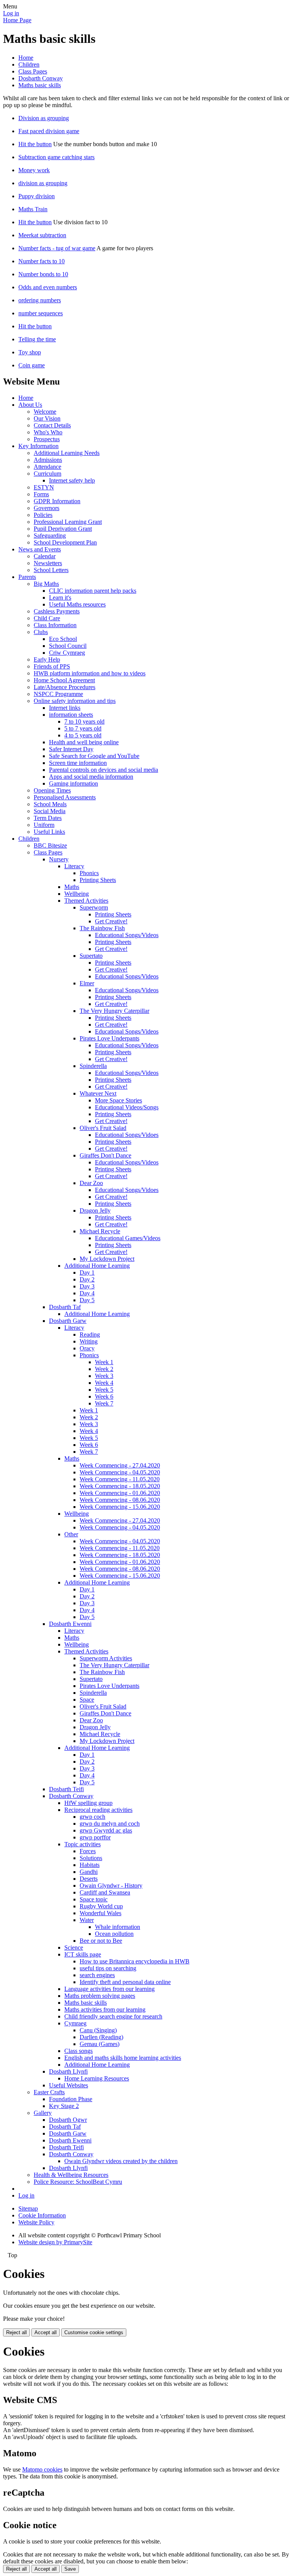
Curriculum (47, 474)
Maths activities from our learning (105, 2009)
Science (74, 1947)
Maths (72, 887)
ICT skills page (83, 1954)
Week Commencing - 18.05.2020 (120, 1486)
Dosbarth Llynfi (68, 2071)
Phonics (89, 873)
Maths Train (33, 209)
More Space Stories (118, 1100)
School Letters (51, 570)
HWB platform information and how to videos (90, 673)
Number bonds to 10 (43, 274)
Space (87, 1700)
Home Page (17, 20)
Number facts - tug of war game (57, 248)
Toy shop (30, 352)
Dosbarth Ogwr (68, 2120)
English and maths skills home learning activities (123, 2058)
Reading (90, 1334)
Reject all (16, 2332)
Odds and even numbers (48, 287)
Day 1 (87, 1273)
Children (29, 64)
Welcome (45, 412)
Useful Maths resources (77, 604)
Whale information (118, 1927)
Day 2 (87, 1279)
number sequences (41, 313)
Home (26, 58)
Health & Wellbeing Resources (71, 2175)
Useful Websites (69, 2085)
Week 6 (104, 1396)
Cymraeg (75, 2023)
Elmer (87, 983)
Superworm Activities (106, 1658)
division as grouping (43, 183)
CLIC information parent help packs (93, 591)
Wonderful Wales (100, 1913)
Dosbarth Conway (41, 78)
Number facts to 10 (42, 261)
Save (70, 2569)
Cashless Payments (57, 611)
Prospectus (47, 439)
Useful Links (49, 832)
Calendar (45, 556)
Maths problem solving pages (100, 1996)
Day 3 (87, 1286)
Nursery (59, 859)
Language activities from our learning (109, 1989)
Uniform (44, 825)
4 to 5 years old (83, 735)
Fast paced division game (49, 131)
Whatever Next (98, 1093)
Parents (27, 577)
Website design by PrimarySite (55, 2242)
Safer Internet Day (71, 749)
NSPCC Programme (58, 694)
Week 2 (104, 1369)
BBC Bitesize (50, 845)
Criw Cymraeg (67, 653)
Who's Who (48, 432)
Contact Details (52, 425)
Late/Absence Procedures (65, 687)
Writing (89, 1341)
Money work (34, 170)
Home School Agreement (64, 680)
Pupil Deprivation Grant (63, 529)
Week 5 (104, 1390)
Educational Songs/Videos (127, 935)
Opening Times (52, 790)
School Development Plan (65, 542)
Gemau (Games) (100, 2044)
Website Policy (36, 2222)
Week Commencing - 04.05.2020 (120, 1472)
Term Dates (48, 818)
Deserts (89, 1879)
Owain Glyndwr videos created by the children (121, 2161)
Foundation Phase (71, 2099)
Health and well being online (84, 742)
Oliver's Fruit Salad (103, 1128)
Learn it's (60, 598)
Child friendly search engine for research (113, 2016)
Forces (88, 1851)
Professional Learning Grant (68, 522)
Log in (11, 13)
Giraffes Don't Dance (105, 1155)
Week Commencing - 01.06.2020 (120, 1493)
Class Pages (33, 71)
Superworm (94, 907)
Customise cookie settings (94, 2332)
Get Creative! (111, 921)
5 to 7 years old (83, 728)
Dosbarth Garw (68, 1321)
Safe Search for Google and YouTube (94, 756)
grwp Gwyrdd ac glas (106, 1830)
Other (71, 1534)
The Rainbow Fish (102, 928)
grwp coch (92, 1817)
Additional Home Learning (97, 1266)
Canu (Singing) (98, 2030)
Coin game (32, 365)
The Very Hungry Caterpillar (114, 1011)
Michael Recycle (100, 1231)
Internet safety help (72, 480)
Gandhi (89, 1872)
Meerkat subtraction (42, 235)
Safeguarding (50, 536)
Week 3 (104, 1376)
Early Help (47, 659)
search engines (97, 1975)
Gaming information (73, 783)
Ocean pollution (114, 1934)
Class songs (78, 2051)
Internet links (65, 708)
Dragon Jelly (95, 1211)
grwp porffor (95, 1837)
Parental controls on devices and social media (104, 770)
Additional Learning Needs (67, 453)
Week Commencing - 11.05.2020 (120, 1479)
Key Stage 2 (64, 2106)
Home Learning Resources (97, 2078)
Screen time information (78, 763)
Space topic (94, 1899)
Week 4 (104, 1383)
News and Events (40, 549)
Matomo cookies (42, 2469)
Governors (47, 508)
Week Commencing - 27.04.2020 (120, 1465)
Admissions (48, 460)
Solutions (91, 1858)
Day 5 (87, 1300)
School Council (68, 646)
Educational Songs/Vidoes (127, 1135)
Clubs (41, 632)
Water (87, 1920)
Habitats (90, 1865)
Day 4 (87, 1293)
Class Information (55, 625)
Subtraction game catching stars (56, 157)
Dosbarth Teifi (66, 1789)
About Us (30, 405)
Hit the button (35, 144)
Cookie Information (42, 2215)
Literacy (74, 866)
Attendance (47, 467)
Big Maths (46, 584)
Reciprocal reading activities (98, 1810)
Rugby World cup (101, 1906)
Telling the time (37, 339)
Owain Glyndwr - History (111, 1886)
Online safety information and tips (75, 701)
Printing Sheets (98, 880)
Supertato (91, 956)
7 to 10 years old (84, 721)
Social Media (50, 811)
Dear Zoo (91, 1183)
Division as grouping (44, 118)
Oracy (87, 1348)
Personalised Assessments (65, 797)
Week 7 (104, 1403)
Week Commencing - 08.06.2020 (120, 1500)
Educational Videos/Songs (127, 1107)
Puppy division (37, 196)
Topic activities (82, 1844)
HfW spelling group (88, 1803)
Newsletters (48, 563)
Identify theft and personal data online (125, 1982)
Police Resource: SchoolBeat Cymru (78, 2182)
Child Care (47, 618)
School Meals (50, 804)
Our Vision (47, 418)
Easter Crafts (49, 2092)
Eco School (63, 639)
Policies (43, 515)
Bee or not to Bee (101, 1941)
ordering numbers (40, 300)
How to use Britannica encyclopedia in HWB (135, 1961)
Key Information (38, 446)
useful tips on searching (108, 1968)
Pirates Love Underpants (109, 1038)
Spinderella (93, 1066)
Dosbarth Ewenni (70, 1624)
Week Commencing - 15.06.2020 (120, 1507)
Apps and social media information (91, 777)
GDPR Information (57, 501)
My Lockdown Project (107, 1259)
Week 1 (104, 1362)
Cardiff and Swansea (105, 1892)
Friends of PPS (52, 666)
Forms (41, 494)
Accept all (46, 2332)
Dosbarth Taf (65, 1307)
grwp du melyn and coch (110, 1824)
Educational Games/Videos (128, 1238)
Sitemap (28, 2208)
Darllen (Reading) (101, 2037)
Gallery (43, 2113)
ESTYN (44, 487)
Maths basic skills (40, 85)
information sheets (71, 715)
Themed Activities (86, 901)
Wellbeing (77, 894)
